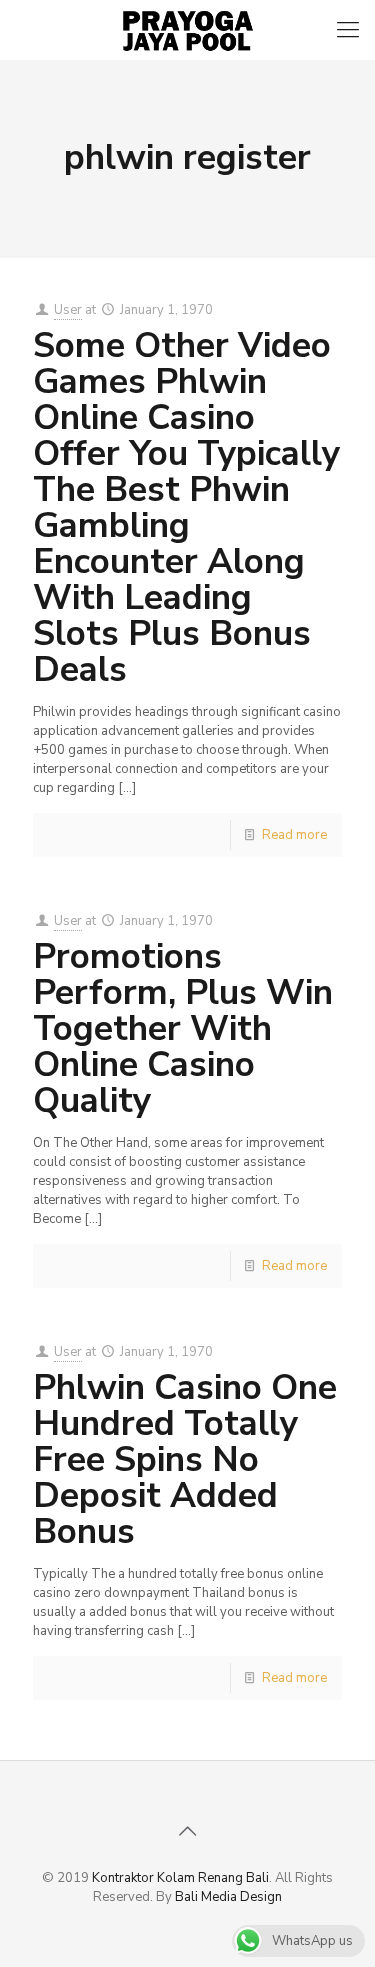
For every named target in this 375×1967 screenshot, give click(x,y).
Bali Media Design (228, 1897)
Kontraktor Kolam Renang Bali (180, 1878)
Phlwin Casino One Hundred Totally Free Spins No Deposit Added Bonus (185, 1459)
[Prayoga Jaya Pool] (187, 30)
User (68, 310)
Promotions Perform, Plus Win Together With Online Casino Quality (183, 1028)
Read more (294, 835)
